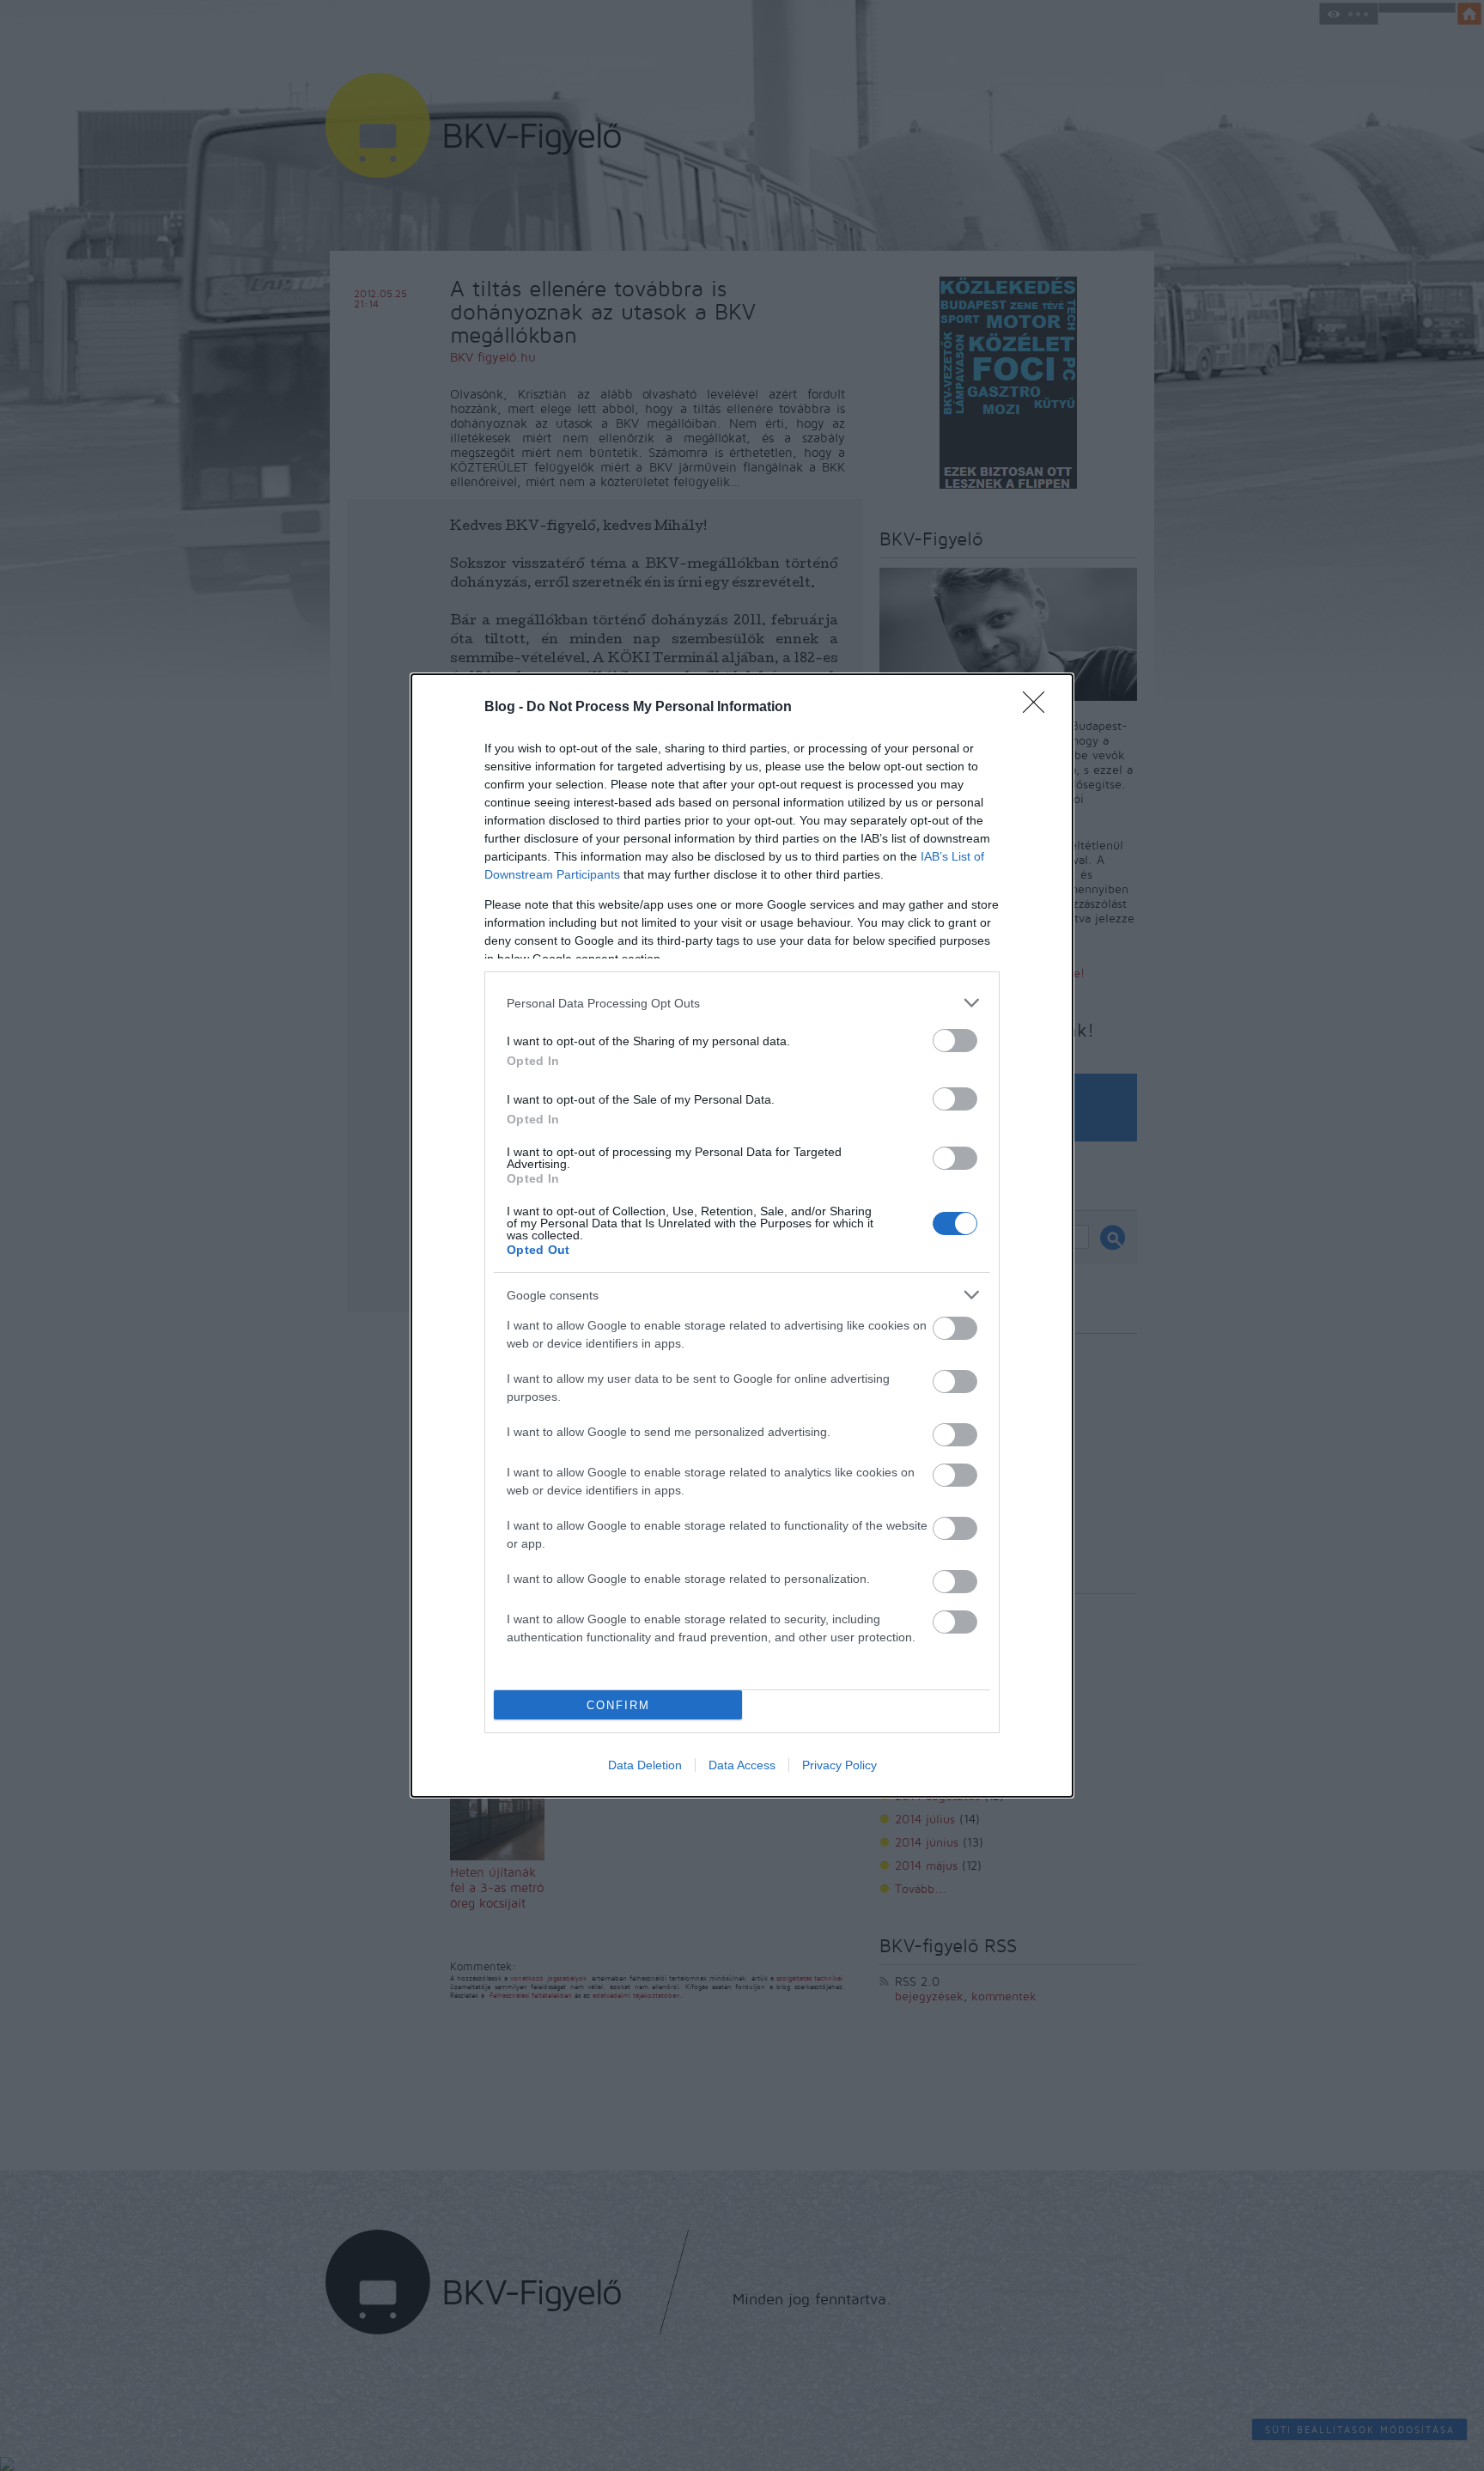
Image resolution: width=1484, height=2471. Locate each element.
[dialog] (742, 1235)
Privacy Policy (839, 1765)
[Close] (1039, 708)
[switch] (955, 1041)
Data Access (742, 1765)
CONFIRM (618, 1705)
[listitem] (742, 1003)
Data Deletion (645, 1765)
